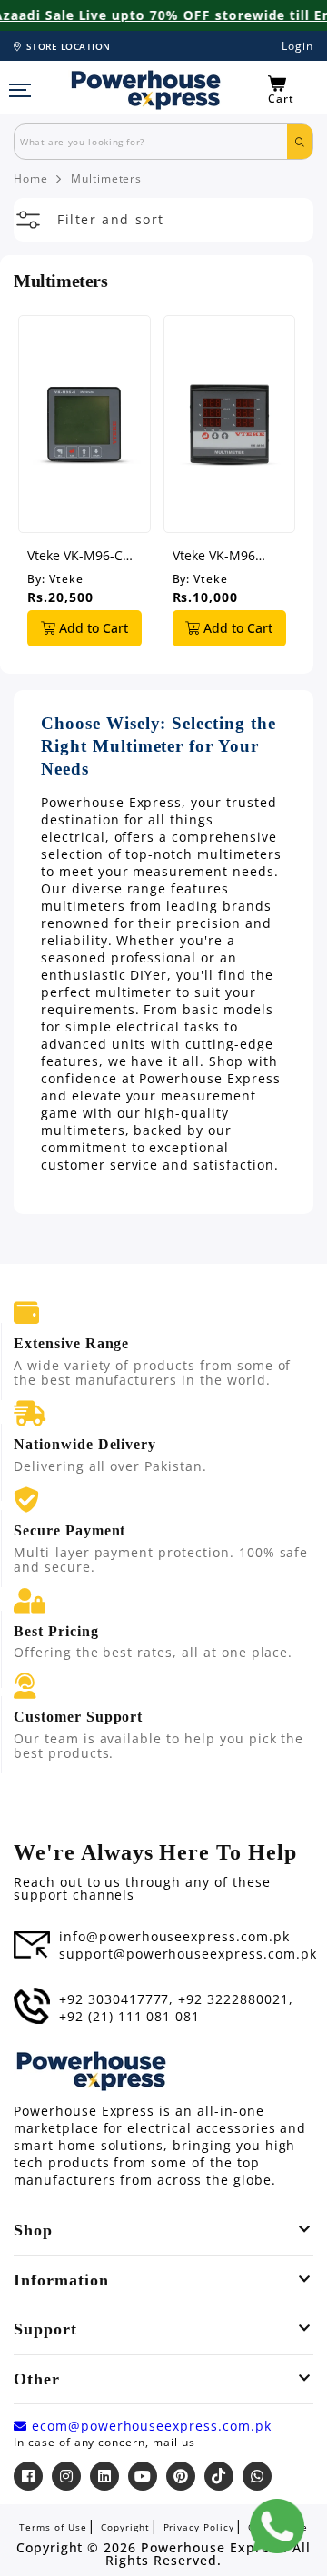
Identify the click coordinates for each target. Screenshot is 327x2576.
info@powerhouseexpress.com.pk (174, 1937)
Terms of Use (53, 2527)
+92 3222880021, (235, 1999)
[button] (291, 90)
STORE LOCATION (69, 46)
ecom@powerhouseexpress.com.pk (149, 2426)
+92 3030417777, (116, 1999)
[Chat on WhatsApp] (277, 2526)
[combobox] (151, 142)
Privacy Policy (199, 2527)
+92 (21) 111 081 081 (129, 2017)
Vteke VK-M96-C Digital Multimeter (83, 555)
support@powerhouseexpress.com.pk (188, 1954)
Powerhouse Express (212, 2548)
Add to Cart (92, 628)
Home (31, 179)
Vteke (66, 579)
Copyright (125, 2527)
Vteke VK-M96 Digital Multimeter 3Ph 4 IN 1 (228, 555)
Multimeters (107, 179)
